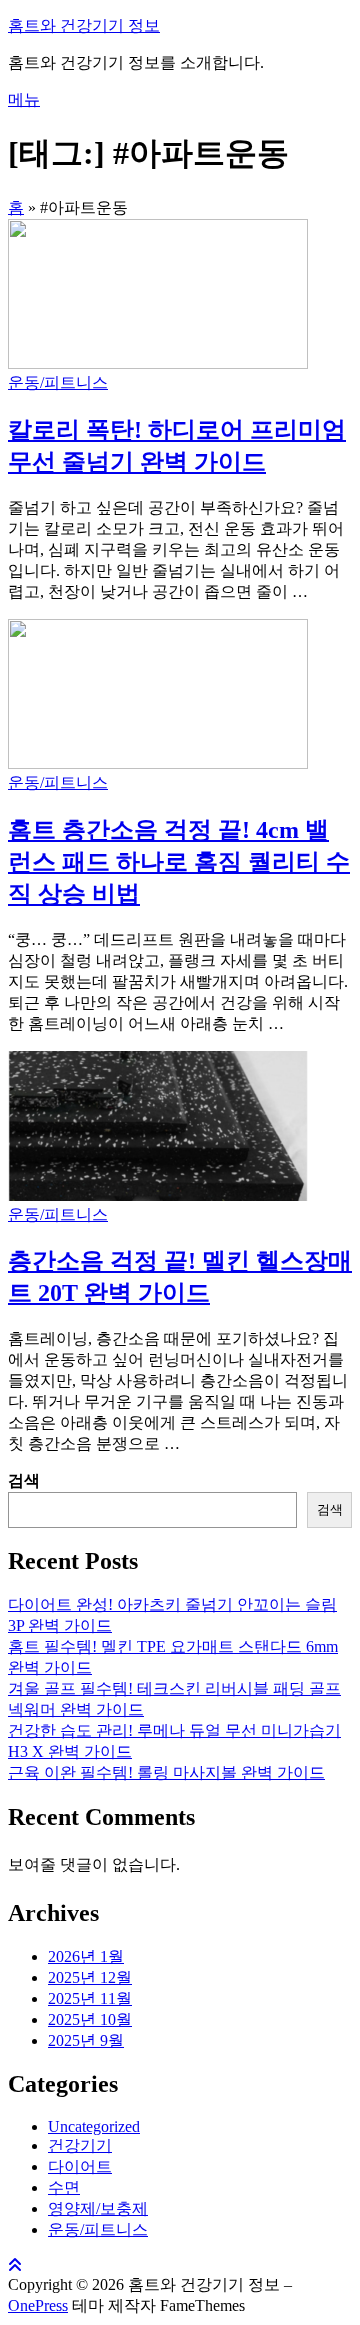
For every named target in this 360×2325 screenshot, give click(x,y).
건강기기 (80, 2145)
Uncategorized (94, 2126)
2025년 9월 (86, 2040)
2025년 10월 (90, 2019)
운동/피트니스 (58, 382)
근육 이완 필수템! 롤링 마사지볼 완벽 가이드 (166, 1772)
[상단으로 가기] (15, 2265)
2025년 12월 (90, 1977)
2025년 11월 (90, 1998)
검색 (24, 1480)
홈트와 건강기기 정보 (84, 25)
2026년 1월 (86, 1956)
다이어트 (80, 2166)
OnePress (38, 2305)
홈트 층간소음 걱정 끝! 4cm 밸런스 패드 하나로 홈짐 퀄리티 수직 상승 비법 (179, 862)
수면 (64, 2187)
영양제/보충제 (98, 2208)
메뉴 (24, 99)
